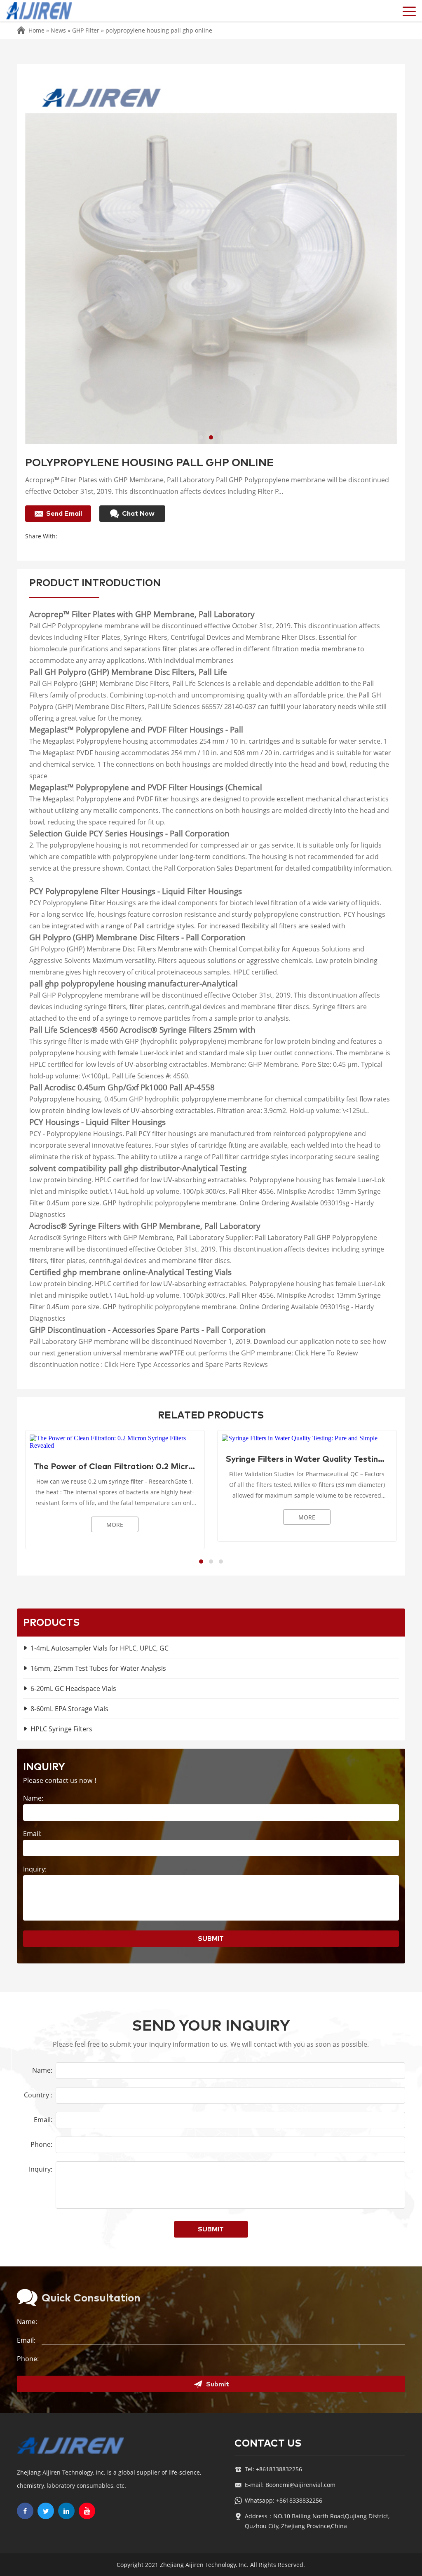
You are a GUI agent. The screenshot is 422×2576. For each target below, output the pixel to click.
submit (211, 1939)
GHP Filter (86, 30)
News (58, 30)
